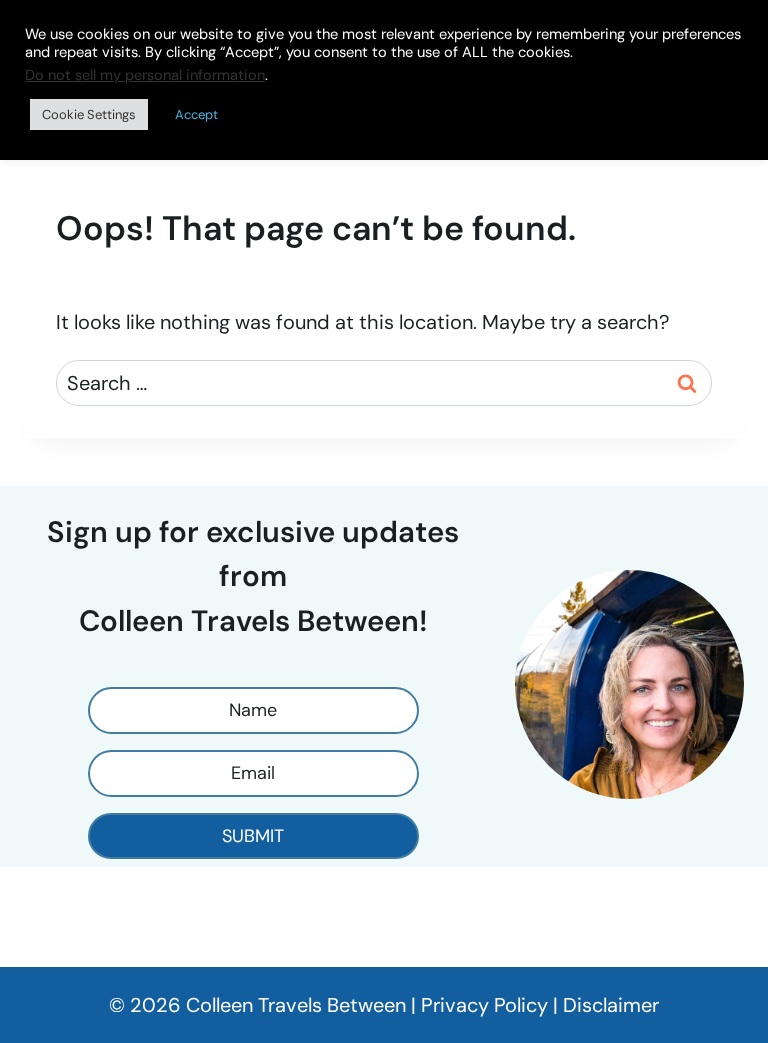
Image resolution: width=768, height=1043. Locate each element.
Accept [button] (196, 114)
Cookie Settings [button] (89, 114)
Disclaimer (611, 1005)
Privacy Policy (484, 1005)
